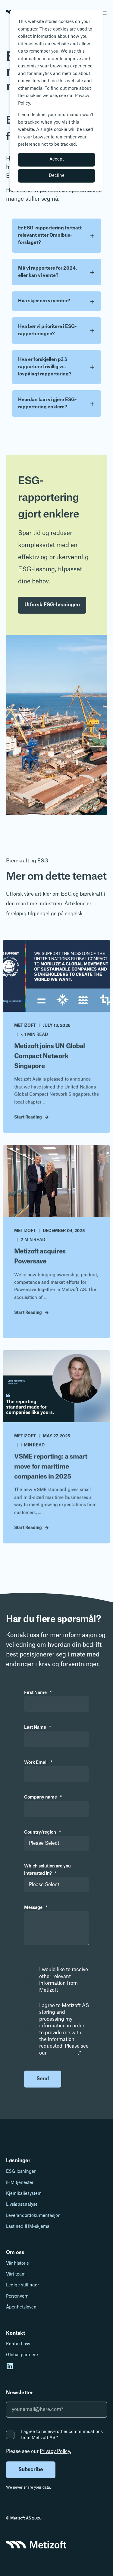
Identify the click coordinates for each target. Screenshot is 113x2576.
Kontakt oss (18, 2344)
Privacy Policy (63, 2053)
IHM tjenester (20, 2183)
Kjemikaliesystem (24, 2194)
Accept (57, 159)
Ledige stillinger (22, 2285)
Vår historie (17, 2263)
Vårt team (16, 2274)
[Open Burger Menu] (104, 13)
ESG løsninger (21, 2172)
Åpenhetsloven (21, 2307)
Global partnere (22, 2355)
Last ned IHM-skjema (28, 2227)
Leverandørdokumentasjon (33, 2216)
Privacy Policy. (55, 2451)
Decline (57, 176)
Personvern (17, 2296)
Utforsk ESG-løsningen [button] (52, 605)
